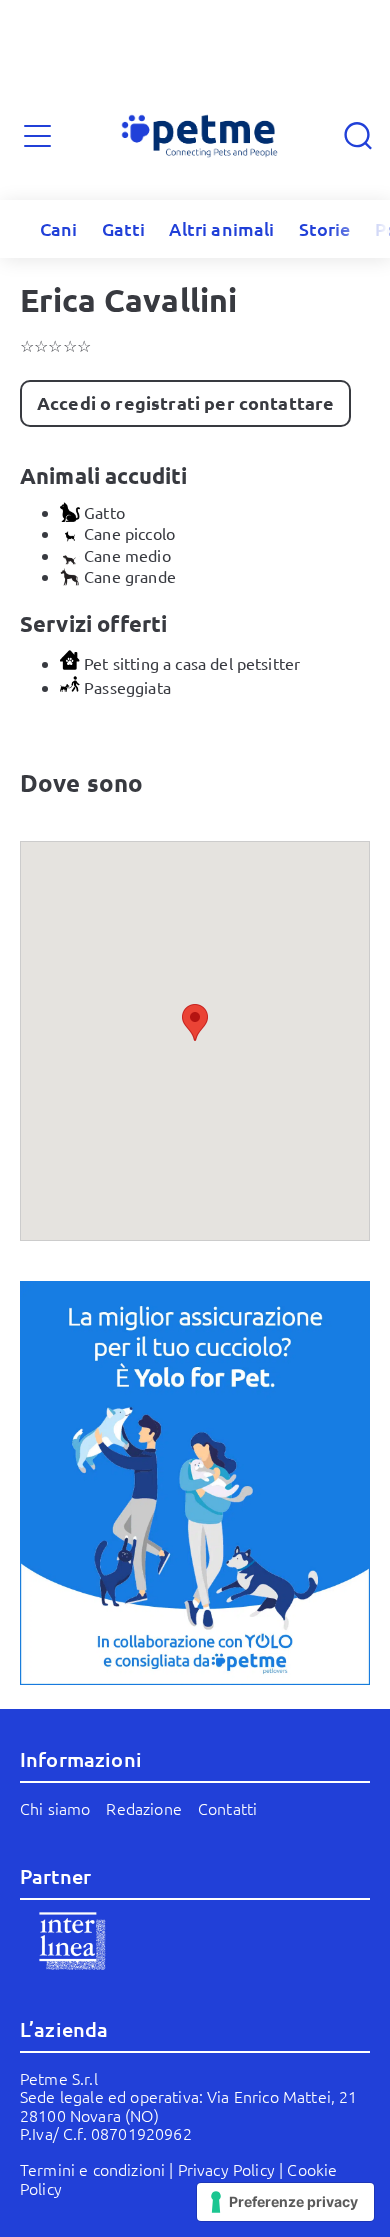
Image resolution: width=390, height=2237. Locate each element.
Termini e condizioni (92, 2169)
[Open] (37, 136)
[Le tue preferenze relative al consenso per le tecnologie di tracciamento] (285, 2202)
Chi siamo (55, 1808)
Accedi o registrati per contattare (185, 402)
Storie (325, 228)
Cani (59, 228)
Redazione (143, 1808)
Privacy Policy (226, 2169)
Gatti (124, 228)
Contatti (227, 1808)
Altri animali (221, 228)
